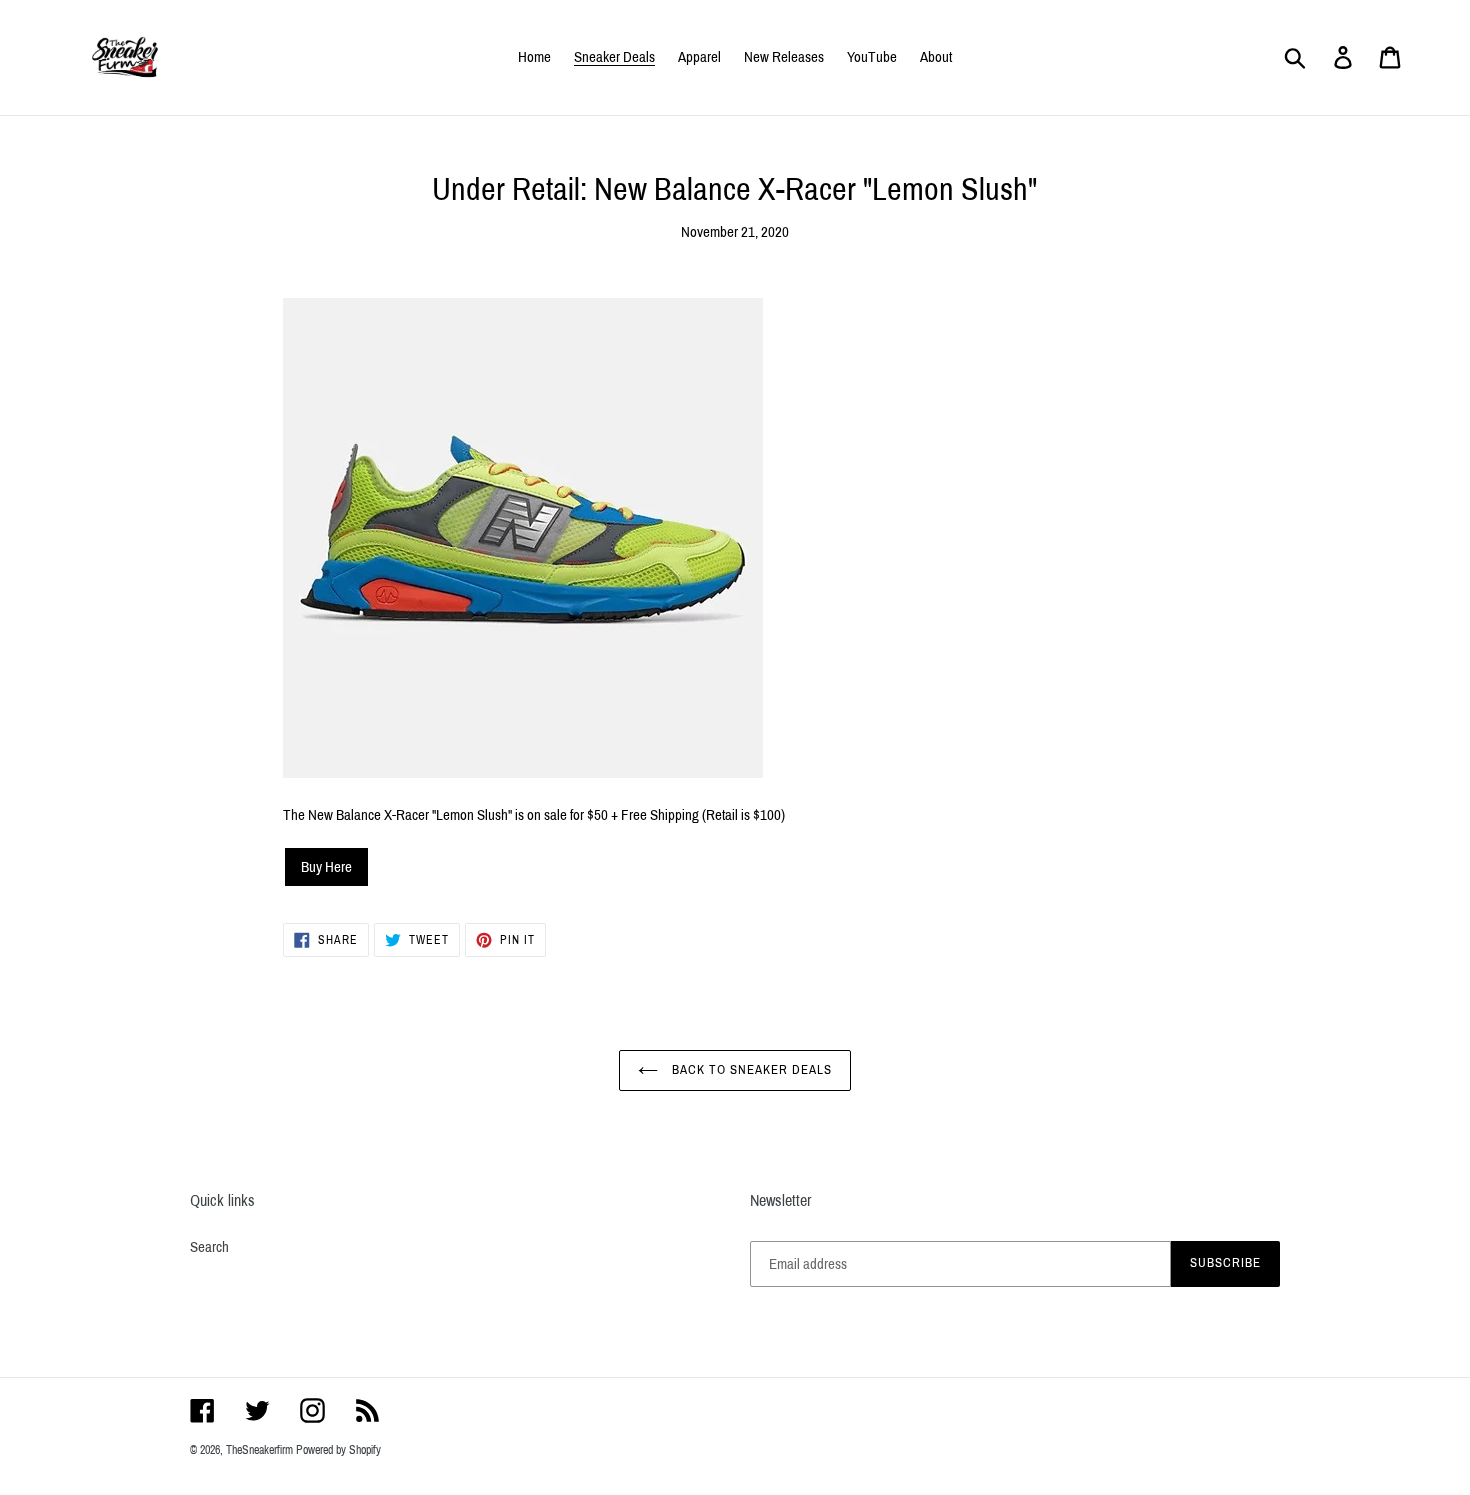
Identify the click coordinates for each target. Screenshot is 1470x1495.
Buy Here (326, 867)
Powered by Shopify (338, 1450)
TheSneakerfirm (259, 1450)
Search (209, 1247)
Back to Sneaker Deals (750, 1070)
